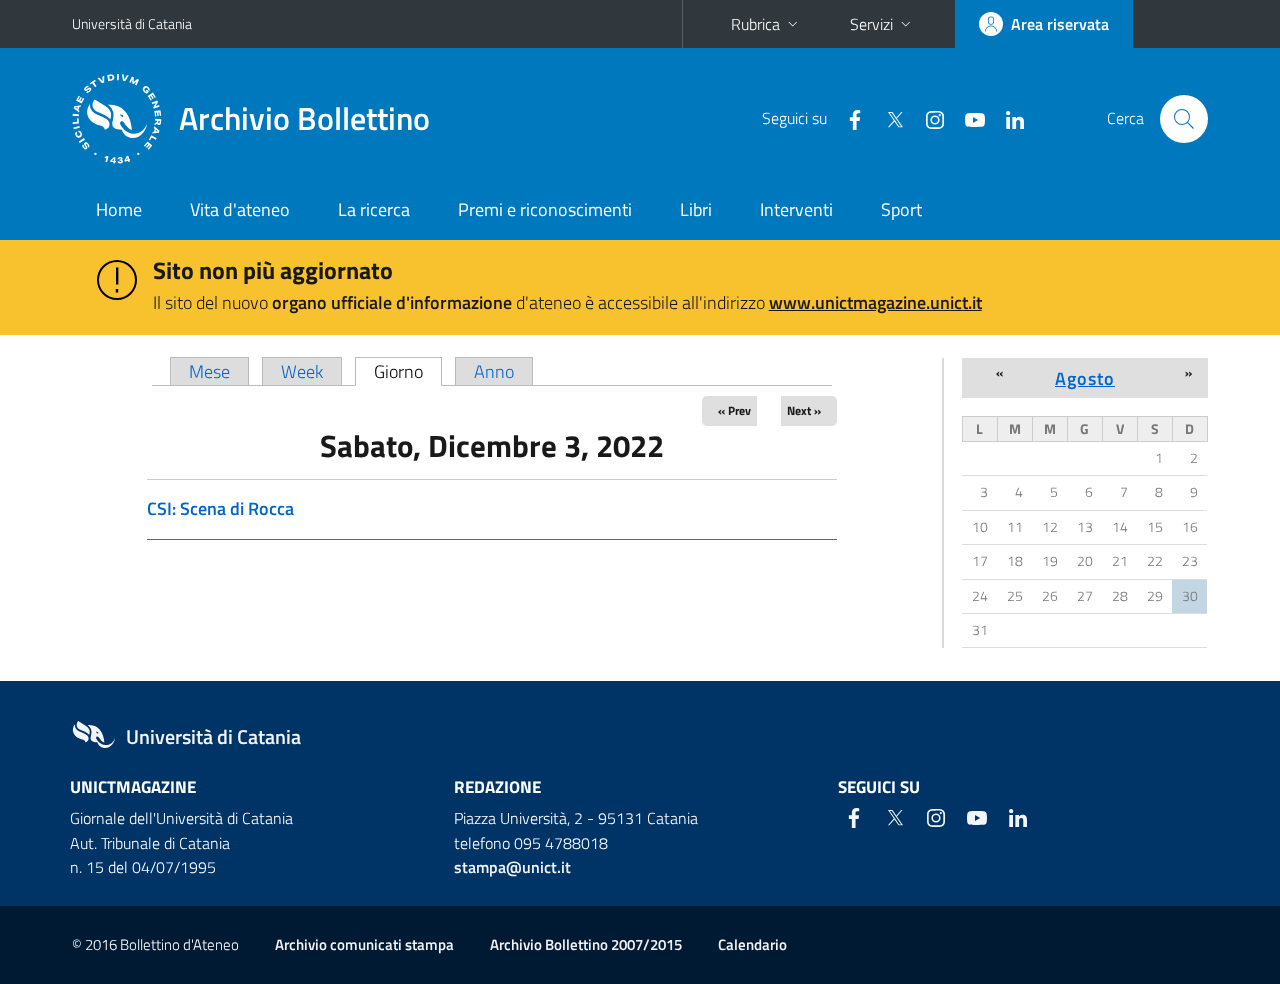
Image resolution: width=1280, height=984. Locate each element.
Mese (209, 371)
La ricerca (374, 209)
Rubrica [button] (755, 24)
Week (302, 371)
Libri (696, 209)
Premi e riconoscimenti (545, 209)
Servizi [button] (871, 24)
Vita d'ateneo (240, 209)
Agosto (1085, 378)
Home (119, 209)
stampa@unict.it (512, 867)
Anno (494, 371)
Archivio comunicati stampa (364, 944)
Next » (804, 410)
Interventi (796, 209)
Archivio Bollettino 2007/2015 (586, 944)
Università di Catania (132, 23)
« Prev (734, 410)
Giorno (408, 371)
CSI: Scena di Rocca (220, 508)
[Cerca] (1184, 119)
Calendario (752, 944)
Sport (901, 209)
